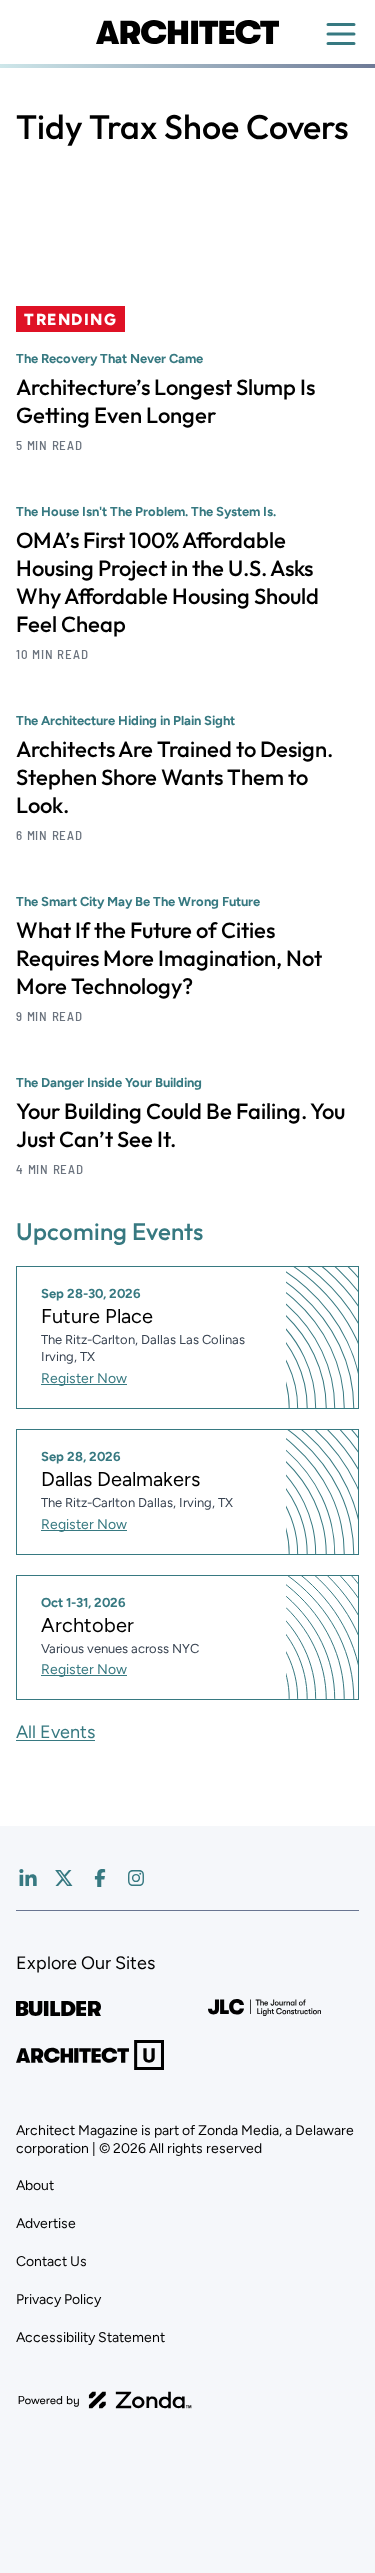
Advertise (46, 2223)
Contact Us (51, 2261)
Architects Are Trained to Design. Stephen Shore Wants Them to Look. (174, 777)
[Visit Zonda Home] (105, 2400)
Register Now (84, 1378)
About (35, 2185)
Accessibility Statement (90, 2337)
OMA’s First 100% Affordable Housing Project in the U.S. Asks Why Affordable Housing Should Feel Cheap (167, 582)
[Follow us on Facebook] (100, 1878)
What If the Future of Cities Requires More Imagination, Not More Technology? (169, 958)
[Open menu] (341, 34)
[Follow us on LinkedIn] (28, 1878)
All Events (55, 1732)
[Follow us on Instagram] (136, 1878)
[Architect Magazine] (187, 32)
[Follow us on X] (64, 1878)
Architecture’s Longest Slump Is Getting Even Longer (165, 401)
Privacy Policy (58, 2299)
